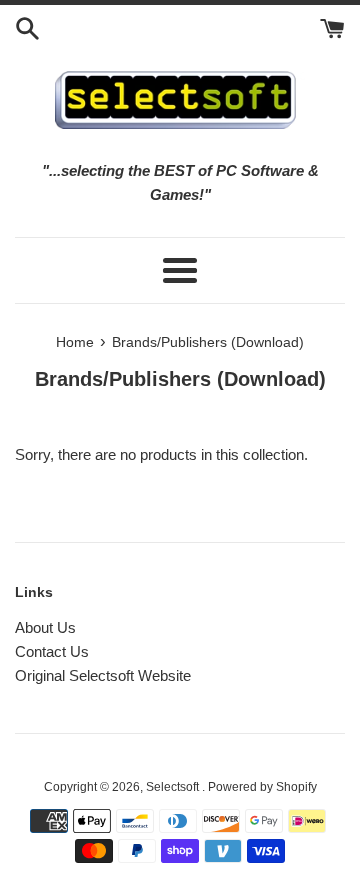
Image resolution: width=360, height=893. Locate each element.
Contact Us (52, 651)
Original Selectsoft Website (103, 675)
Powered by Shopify (262, 787)
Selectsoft (174, 787)
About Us (45, 627)
